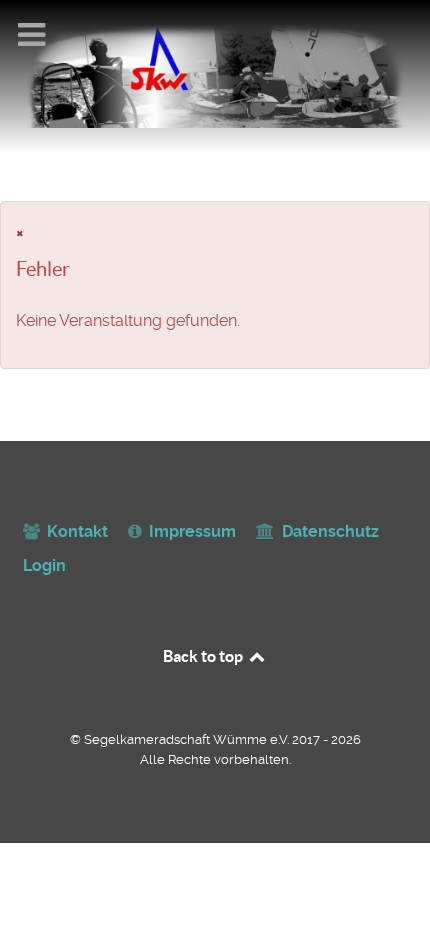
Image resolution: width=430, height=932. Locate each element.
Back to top (204, 656)
